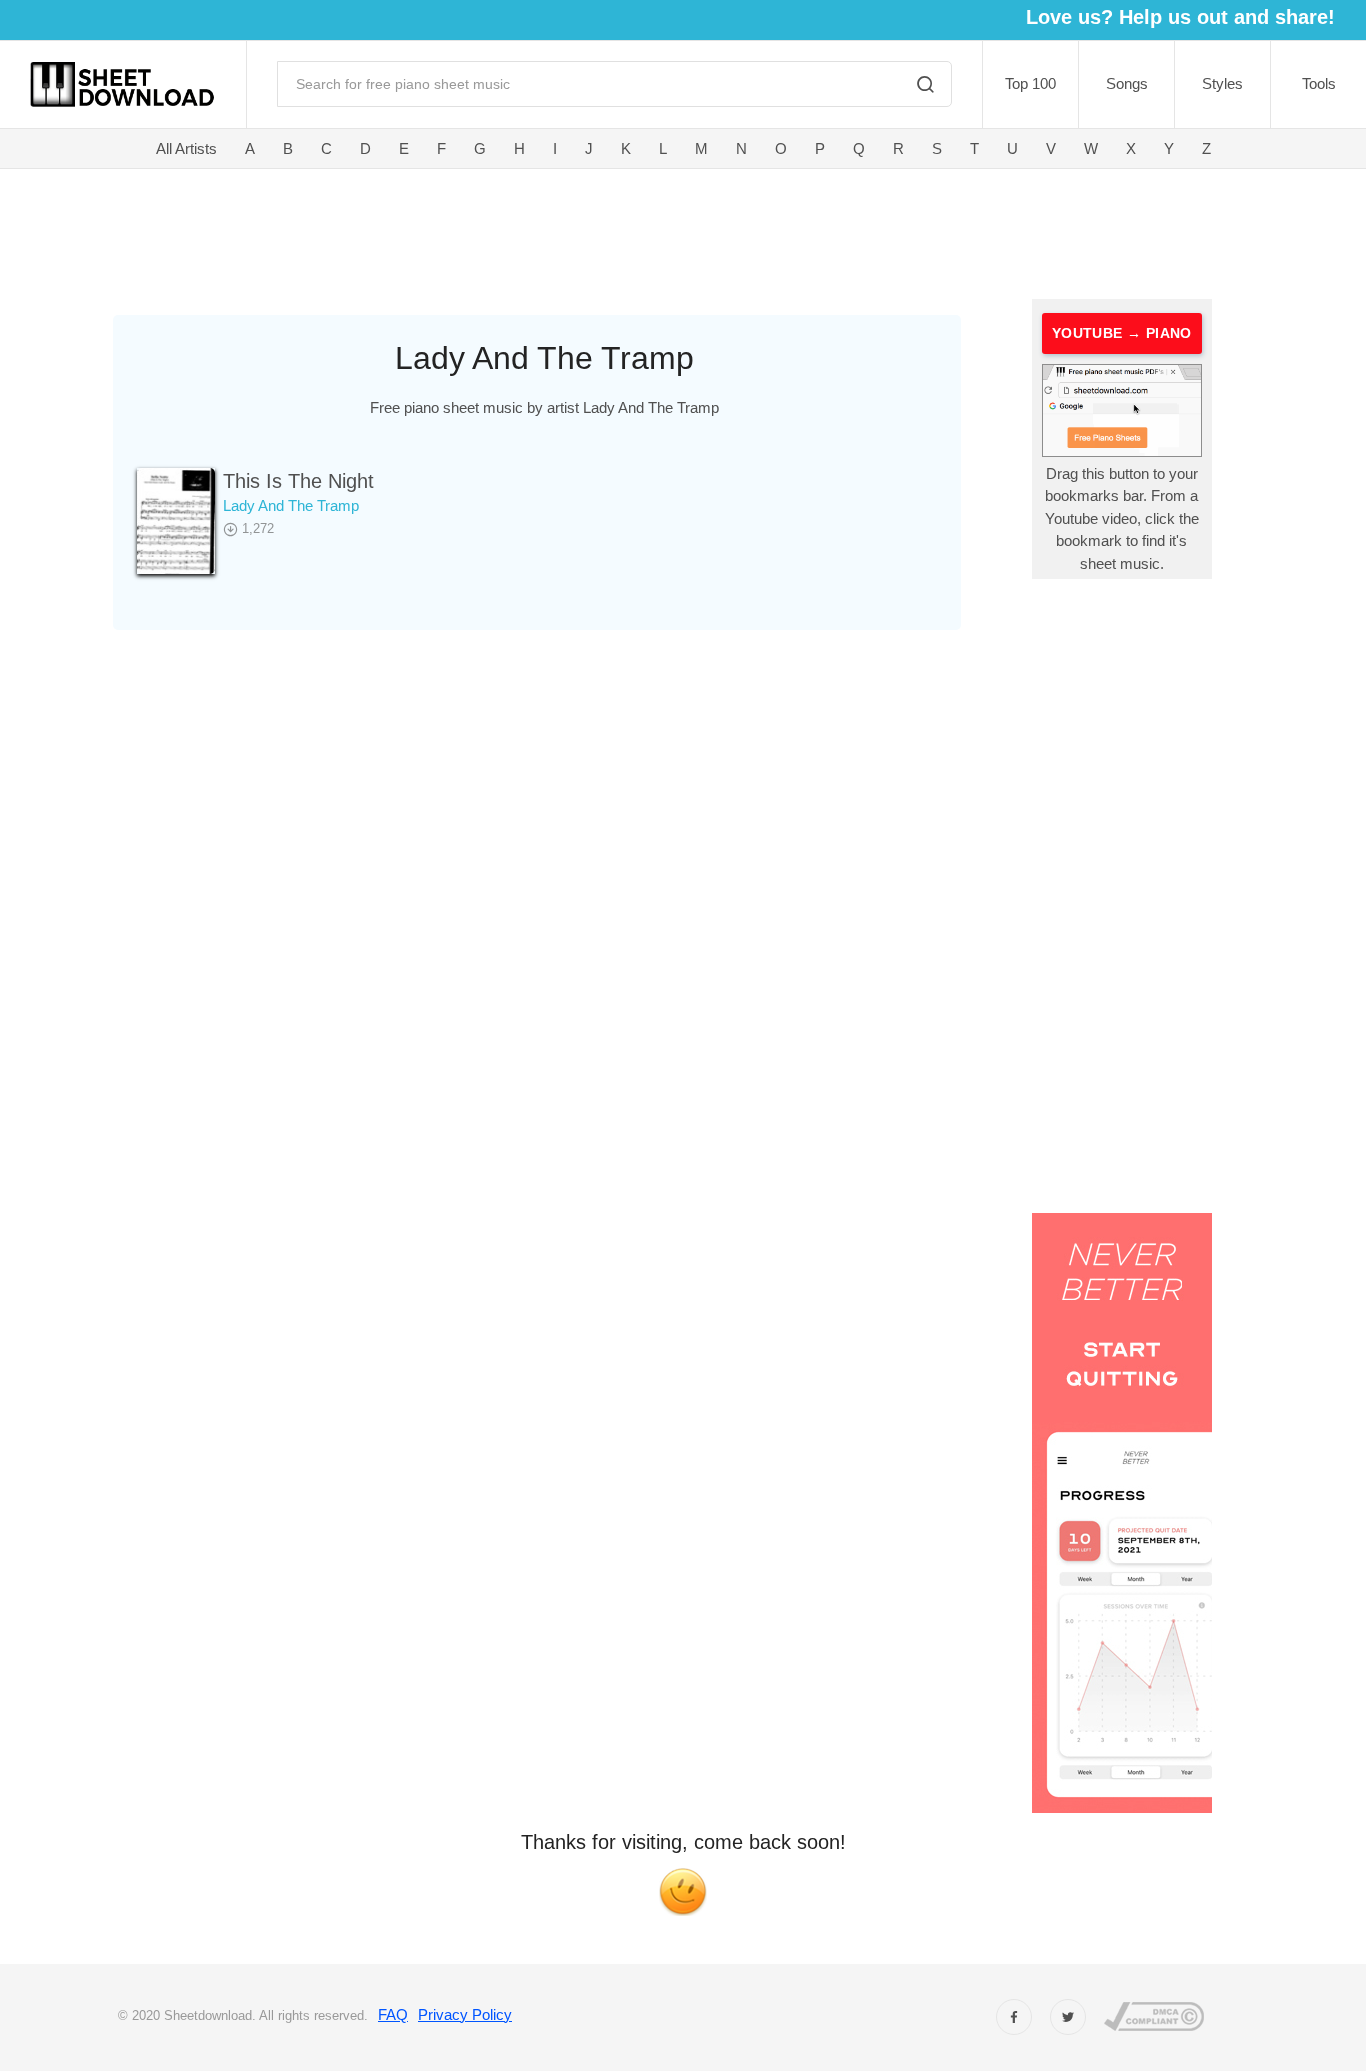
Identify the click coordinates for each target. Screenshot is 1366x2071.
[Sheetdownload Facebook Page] (1014, 2017)
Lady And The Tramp (291, 505)
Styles (1222, 83)
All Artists (186, 148)
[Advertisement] (569, 230)
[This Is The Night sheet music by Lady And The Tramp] (176, 521)
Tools (1319, 83)
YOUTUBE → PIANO (1122, 333)
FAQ (393, 2014)
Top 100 (1030, 83)
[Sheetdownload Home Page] (123, 84)
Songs (1127, 83)
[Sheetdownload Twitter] (1068, 2017)
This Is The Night (298, 481)
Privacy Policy (465, 2014)
